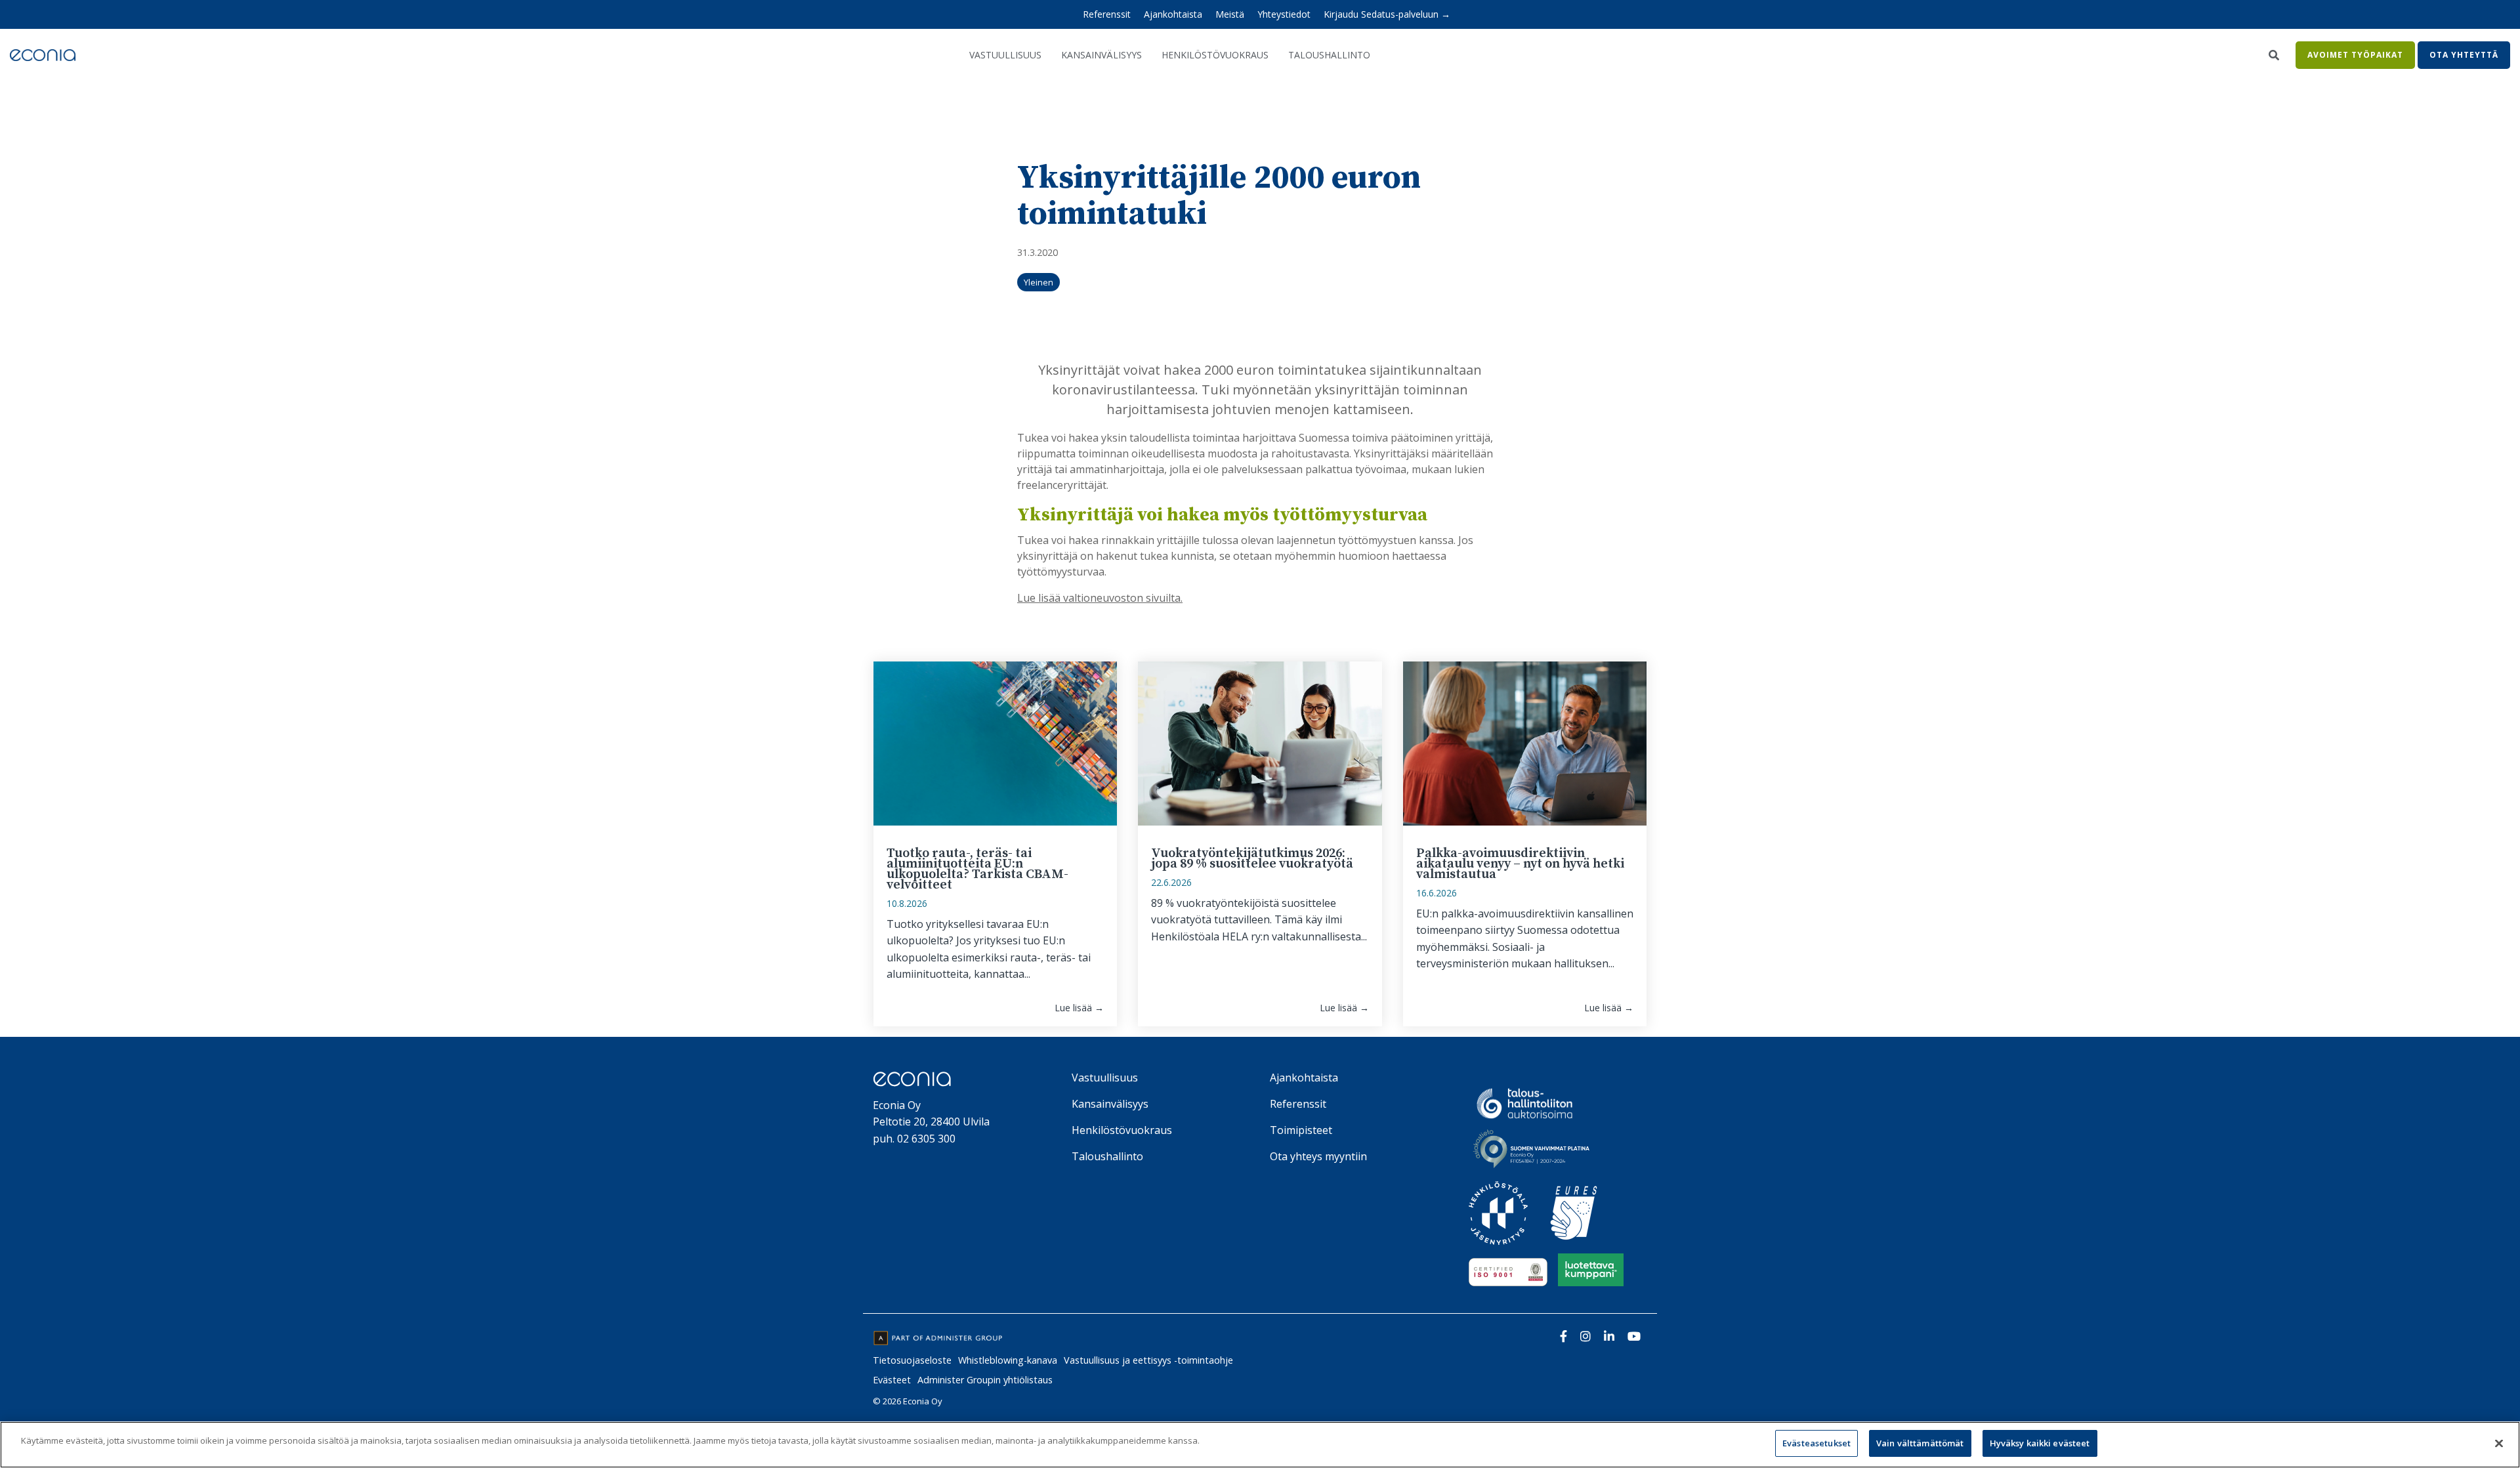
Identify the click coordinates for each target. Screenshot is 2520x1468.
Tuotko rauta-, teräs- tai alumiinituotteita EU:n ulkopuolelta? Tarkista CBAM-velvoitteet (977, 869)
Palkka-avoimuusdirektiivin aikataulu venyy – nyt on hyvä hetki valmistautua (1520, 864)
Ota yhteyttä (2464, 55)
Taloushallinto (1329, 55)
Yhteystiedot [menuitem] (1284, 14)
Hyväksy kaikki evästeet (2040, 1443)
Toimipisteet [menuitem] (1301, 1130)
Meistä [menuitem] (1230, 14)
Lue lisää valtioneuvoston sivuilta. (1100, 598)
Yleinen (1039, 282)
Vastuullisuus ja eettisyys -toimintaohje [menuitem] (1148, 1360)
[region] (1260, 1445)
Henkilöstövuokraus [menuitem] (1122, 1130)
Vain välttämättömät (1920, 1443)
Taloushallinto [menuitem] (1107, 1156)
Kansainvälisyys (1102, 55)
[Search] (2274, 55)
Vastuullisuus (1005, 55)
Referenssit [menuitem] (1107, 14)
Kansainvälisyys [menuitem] (1110, 1104)
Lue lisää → (1079, 1008)
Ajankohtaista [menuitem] (1173, 14)
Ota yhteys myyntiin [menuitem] (1318, 1156)
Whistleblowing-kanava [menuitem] (1008, 1360)
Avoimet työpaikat (2355, 55)
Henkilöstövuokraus (1215, 55)
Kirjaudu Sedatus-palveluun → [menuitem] (1387, 14)
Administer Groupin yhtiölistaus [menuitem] (985, 1380)
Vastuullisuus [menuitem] (1105, 1078)
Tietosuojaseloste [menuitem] (912, 1360)
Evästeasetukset (1816, 1443)
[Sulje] (2499, 1443)
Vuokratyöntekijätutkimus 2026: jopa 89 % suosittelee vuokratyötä (1252, 859)
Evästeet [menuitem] (892, 1380)
